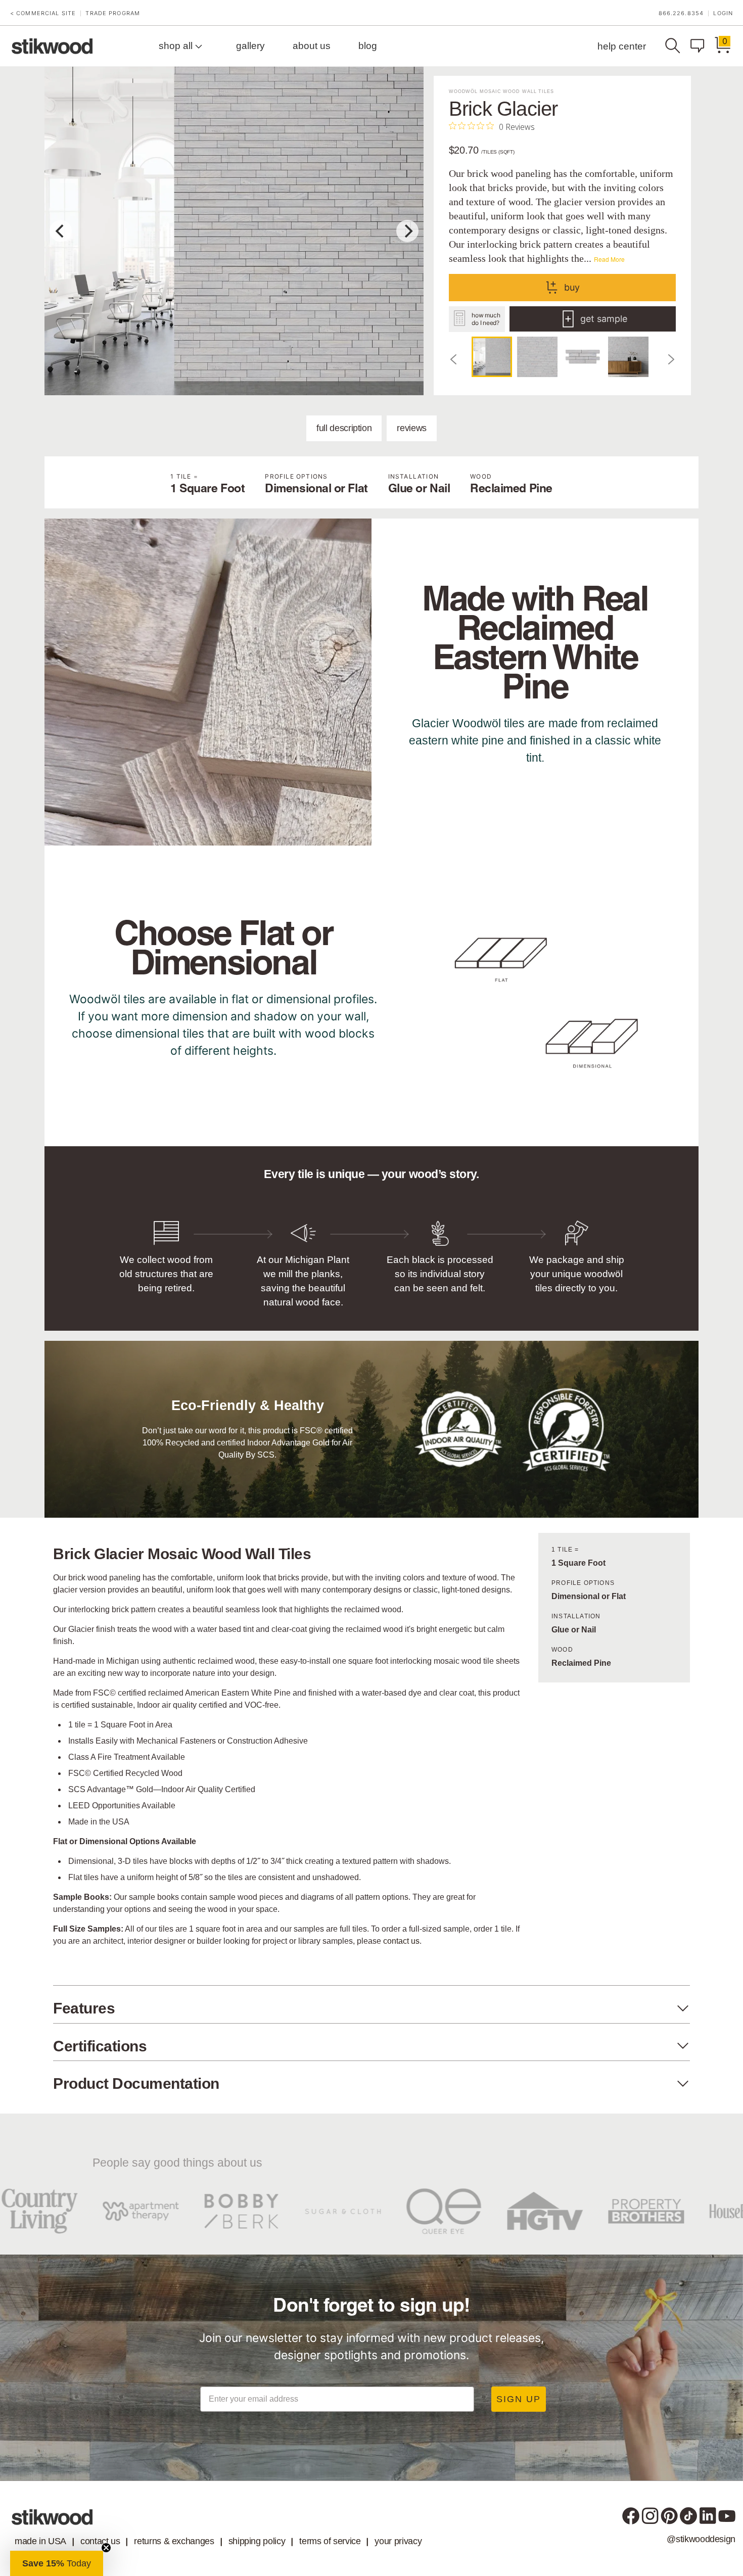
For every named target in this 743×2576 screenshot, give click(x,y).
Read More (609, 259)
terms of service (330, 2541)
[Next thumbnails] (671, 359)
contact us (401, 1941)
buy (572, 287)
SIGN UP (519, 2399)
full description (344, 428)
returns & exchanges (174, 2541)
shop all (177, 46)
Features (84, 2008)
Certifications (100, 2046)
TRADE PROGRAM (113, 13)
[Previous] (61, 231)
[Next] (407, 231)
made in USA (40, 2541)
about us (312, 46)
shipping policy (257, 2541)
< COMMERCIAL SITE (43, 13)
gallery (250, 46)
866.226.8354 (681, 13)
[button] (57, 2563)
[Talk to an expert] (700, 46)
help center (622, 46)
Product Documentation (136, 2083)
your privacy (398, 2541)
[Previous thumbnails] (454, 359)
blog (368, 46)
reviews (411, 428)
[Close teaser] (106, 2548)
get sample (604, 319)
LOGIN (723, 13)
